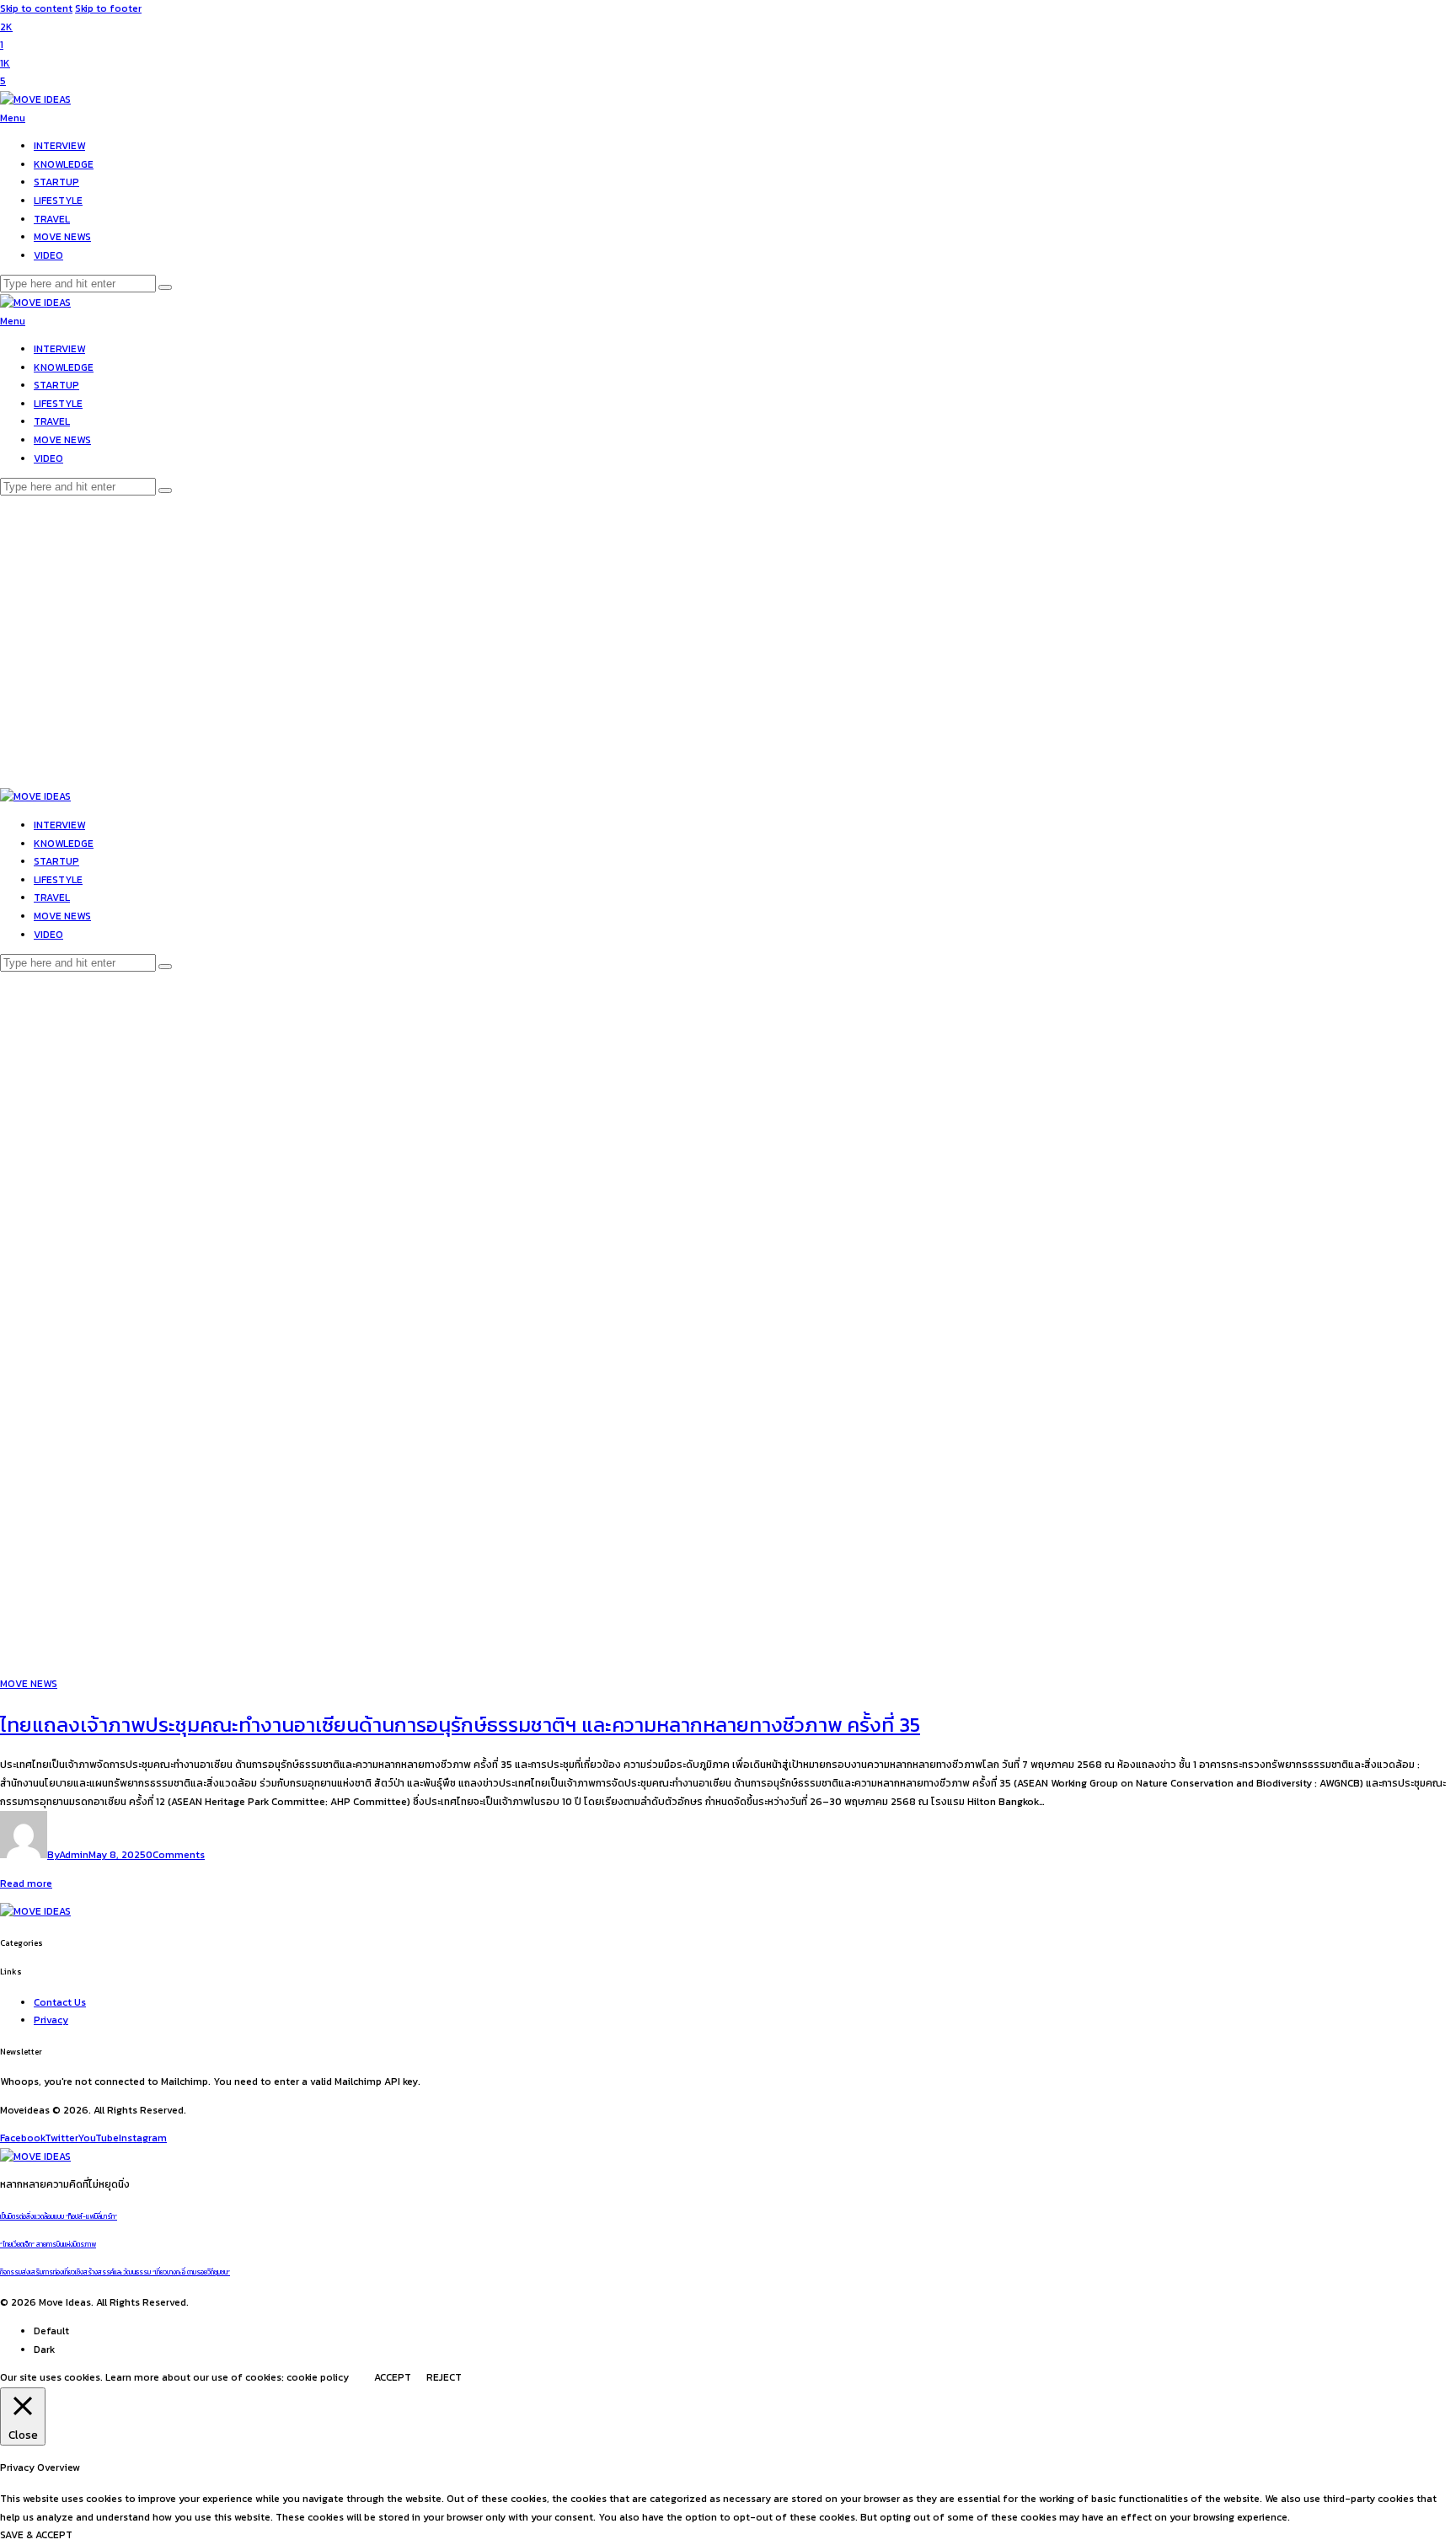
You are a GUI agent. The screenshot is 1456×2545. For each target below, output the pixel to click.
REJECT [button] (444, 2377)
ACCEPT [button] (393, 2377)
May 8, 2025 (117, 1855)
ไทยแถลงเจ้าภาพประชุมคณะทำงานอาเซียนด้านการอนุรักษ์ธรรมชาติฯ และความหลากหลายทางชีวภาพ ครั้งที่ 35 (460, 1725)
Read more (26, 1883)
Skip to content (36, 8)
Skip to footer (108, 8)
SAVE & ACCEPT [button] (36, 2535)
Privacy (51, 2020)
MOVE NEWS (29, 1684)
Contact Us (60, 2002)
